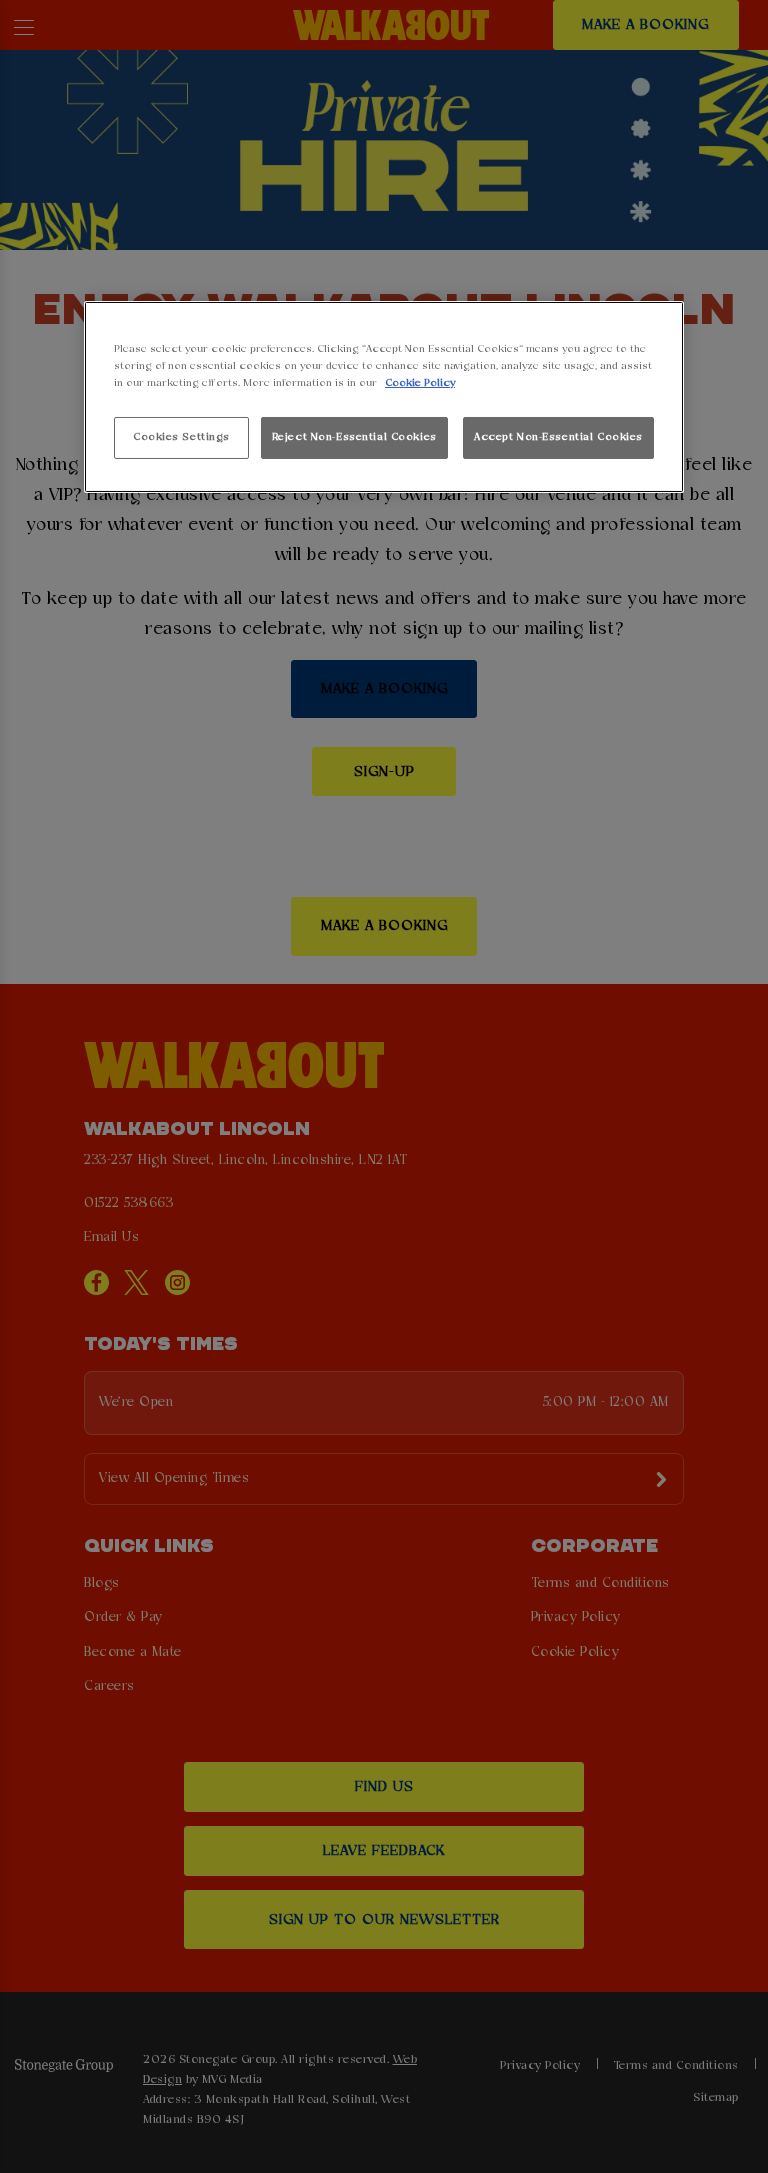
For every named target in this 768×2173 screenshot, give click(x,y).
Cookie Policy (420, 383)
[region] (384, 397)
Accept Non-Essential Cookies (558, 437)
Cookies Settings (181, 437)
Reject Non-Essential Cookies (354, 437)
